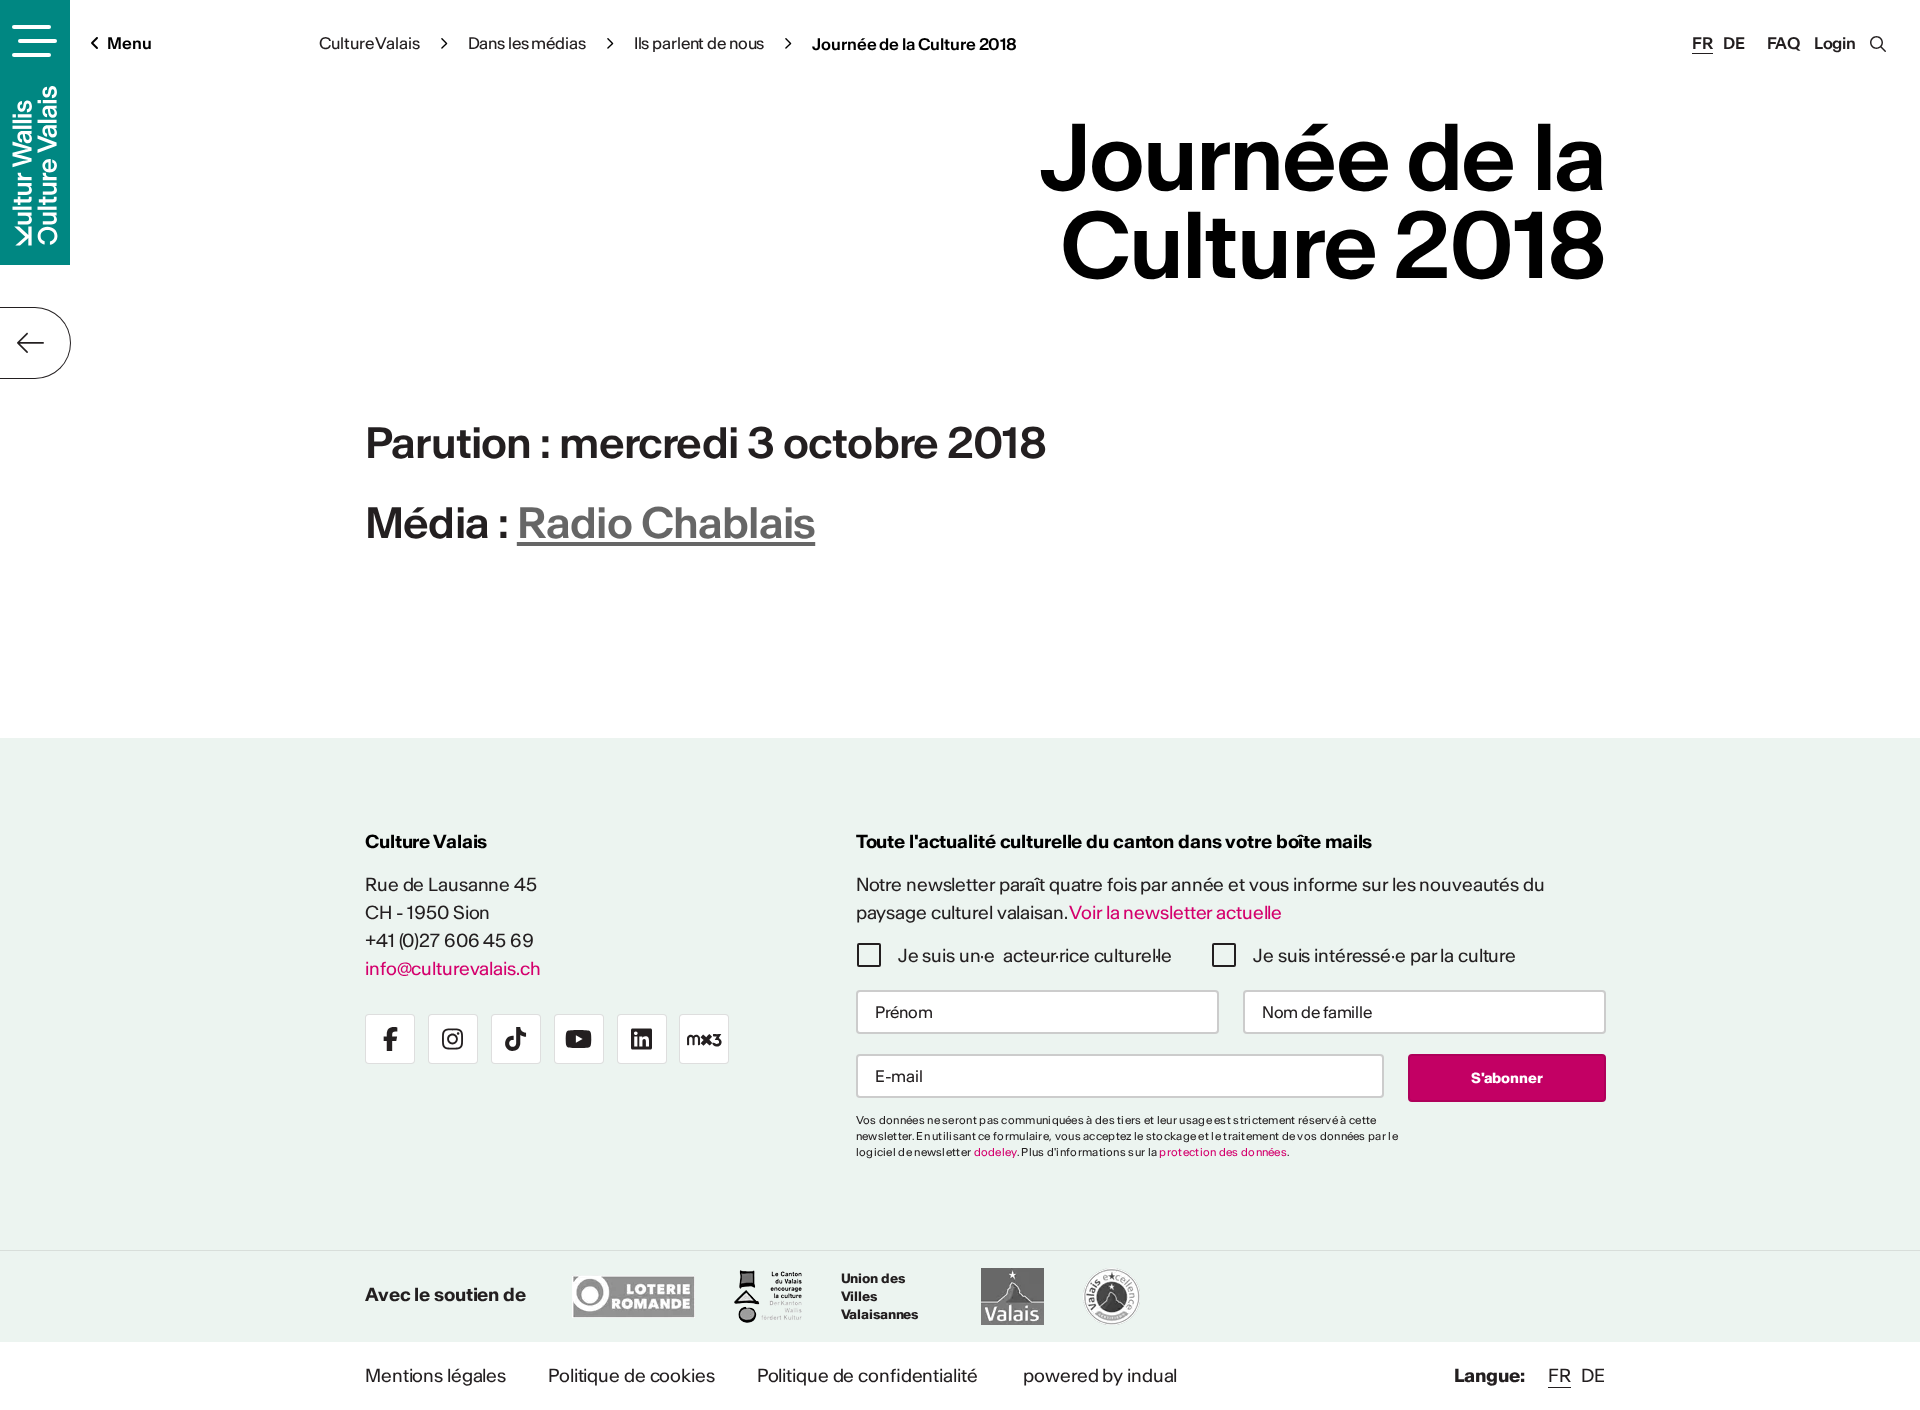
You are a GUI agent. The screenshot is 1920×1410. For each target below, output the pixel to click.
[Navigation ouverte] (31, 41)
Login (1835, 43)
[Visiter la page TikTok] (516, 1039)
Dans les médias (527, 43)
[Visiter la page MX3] (704, 1039)
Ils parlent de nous (699, 43)
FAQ (1784, 43)
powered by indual (1100, 1375)
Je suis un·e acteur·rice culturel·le (1035, 955)
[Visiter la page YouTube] (579, 1039)
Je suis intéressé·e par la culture (1384, 955)
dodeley (995, 1152)
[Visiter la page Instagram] (453, 1039)
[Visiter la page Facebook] (390, 1039)
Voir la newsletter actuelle (1175, 912)
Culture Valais (369, 43)
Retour (35, 343)
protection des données (1223, 1152)
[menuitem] (435, 1376)
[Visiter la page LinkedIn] (642, 1039)
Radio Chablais (666, 522)
